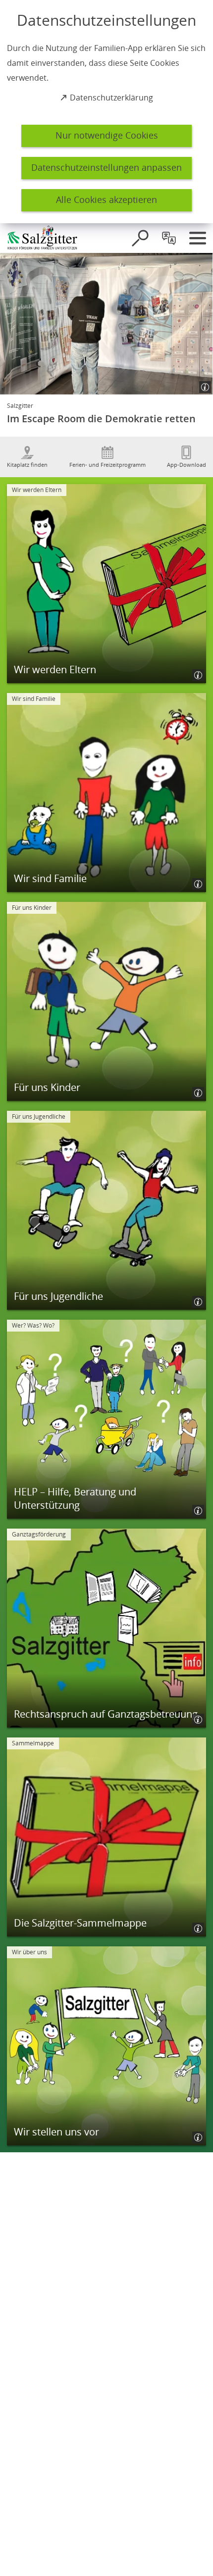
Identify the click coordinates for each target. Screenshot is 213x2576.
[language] (169, 238)
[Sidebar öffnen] (198, 238)
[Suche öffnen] (140, 238)
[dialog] (106, 112)
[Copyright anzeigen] (201, 383)
